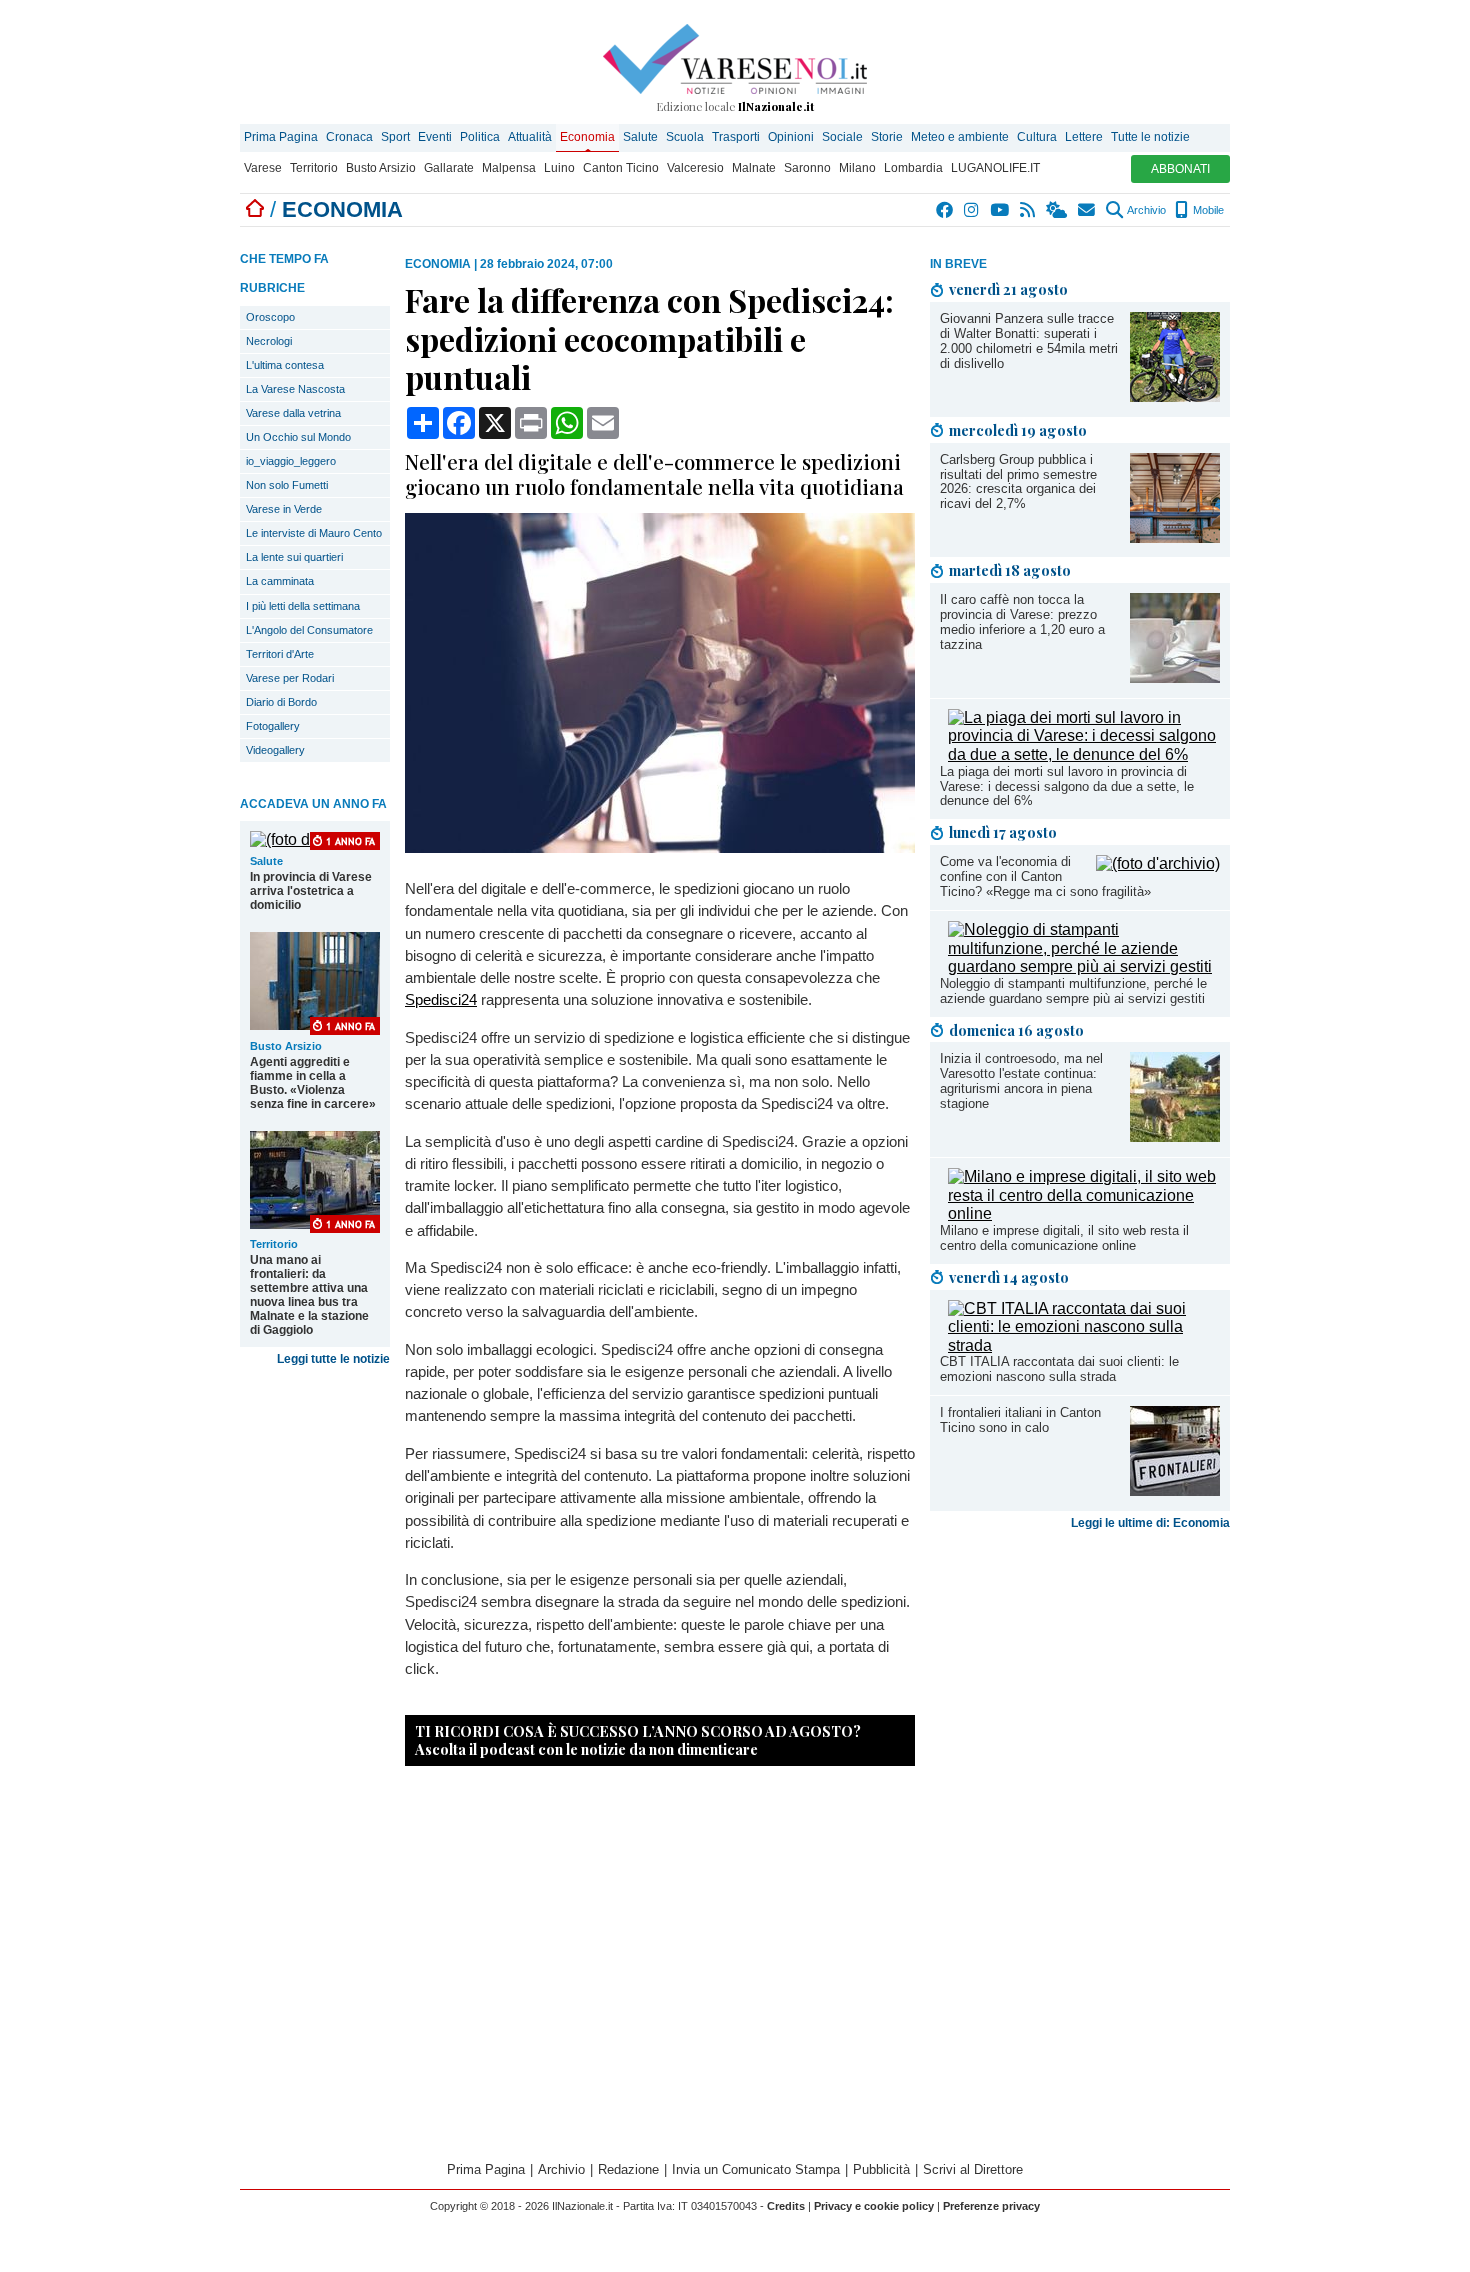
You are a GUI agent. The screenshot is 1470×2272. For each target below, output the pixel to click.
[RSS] (1028, 210)
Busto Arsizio (381, 168)
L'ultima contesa (285, 365)
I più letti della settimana (303, 606)
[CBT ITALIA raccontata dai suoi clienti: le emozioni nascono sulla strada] (1084, 1345)
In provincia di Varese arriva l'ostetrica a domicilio (311, 891)
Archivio (1145, 210)
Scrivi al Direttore (973, 2169)
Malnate (754, 168)
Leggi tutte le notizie (333, 1359)
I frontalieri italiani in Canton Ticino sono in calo (1020, 1420)
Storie (887, 137)
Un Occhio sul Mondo (298, 437)
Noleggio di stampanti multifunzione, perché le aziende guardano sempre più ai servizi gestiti (1073, 991)
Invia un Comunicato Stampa (756, 2169)
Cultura (1037, 137)
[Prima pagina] (255, 209)
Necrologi (269, 341)
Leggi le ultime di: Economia (1150, 1523)
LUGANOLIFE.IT (995, 168)
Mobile (1207, 210)
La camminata (280, 581)
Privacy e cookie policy (874, 2206)
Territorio (314, 168)
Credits (786, 2206)
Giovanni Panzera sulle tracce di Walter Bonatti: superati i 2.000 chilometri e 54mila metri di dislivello (1029, 341)
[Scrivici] (1087, 210)
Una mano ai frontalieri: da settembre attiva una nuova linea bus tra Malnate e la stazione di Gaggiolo (309, 1295)
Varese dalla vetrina (293, 413)
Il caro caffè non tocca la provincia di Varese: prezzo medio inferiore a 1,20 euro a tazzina (1022, 622)
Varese (263, 168)
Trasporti (736, 137)
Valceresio (695, 168)
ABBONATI (1180, 169)
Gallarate (449, 168)
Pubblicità (881, 2169)
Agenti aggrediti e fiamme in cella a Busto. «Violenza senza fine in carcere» (313, 1083)
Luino (559, 168)
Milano (857, 168)
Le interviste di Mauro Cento (314, 533)
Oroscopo (270, 317)
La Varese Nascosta (295, 389)
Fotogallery (273, 726)
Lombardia (913, 168)
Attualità (530, 137)
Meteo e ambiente (960, 137)
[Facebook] (945, 210)
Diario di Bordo (281, 702)
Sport (395, 137)
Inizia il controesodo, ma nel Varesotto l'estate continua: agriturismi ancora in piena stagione (1021, 1081)
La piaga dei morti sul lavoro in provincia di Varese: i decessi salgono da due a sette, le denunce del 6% (1067, 786)
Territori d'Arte (280, 654)
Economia (587, 137)
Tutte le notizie (1150, 137)
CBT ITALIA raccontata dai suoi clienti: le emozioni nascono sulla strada (1059, 1369)
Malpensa (509, 168)
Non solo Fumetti (287, 485)
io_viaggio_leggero (291, 461)
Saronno (807, 168)
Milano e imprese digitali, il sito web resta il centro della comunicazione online (1064, 1238)
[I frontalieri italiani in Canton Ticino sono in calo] (1175, 1490)
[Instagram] (972, 210)
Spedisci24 (441, 999)
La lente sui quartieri (294, 557)
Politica (480, 137)
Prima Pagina (281, 137)
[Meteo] (1057, 210)
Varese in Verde (284, 509)
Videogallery (275, 750)
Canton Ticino (621, 168)
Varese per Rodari (290, 678)
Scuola (685, 137)
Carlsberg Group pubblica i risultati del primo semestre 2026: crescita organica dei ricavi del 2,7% (1018, 482)
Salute (640, 137)
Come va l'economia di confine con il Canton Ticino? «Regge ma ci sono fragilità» (1045, 876)
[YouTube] (1000, 210)
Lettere (1084, 137)
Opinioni (791, 137)
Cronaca (349, 137)
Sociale (842, 137)
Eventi (435, 137)
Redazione (628, 2169)
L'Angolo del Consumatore (309, 630)
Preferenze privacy (991, 2206)
